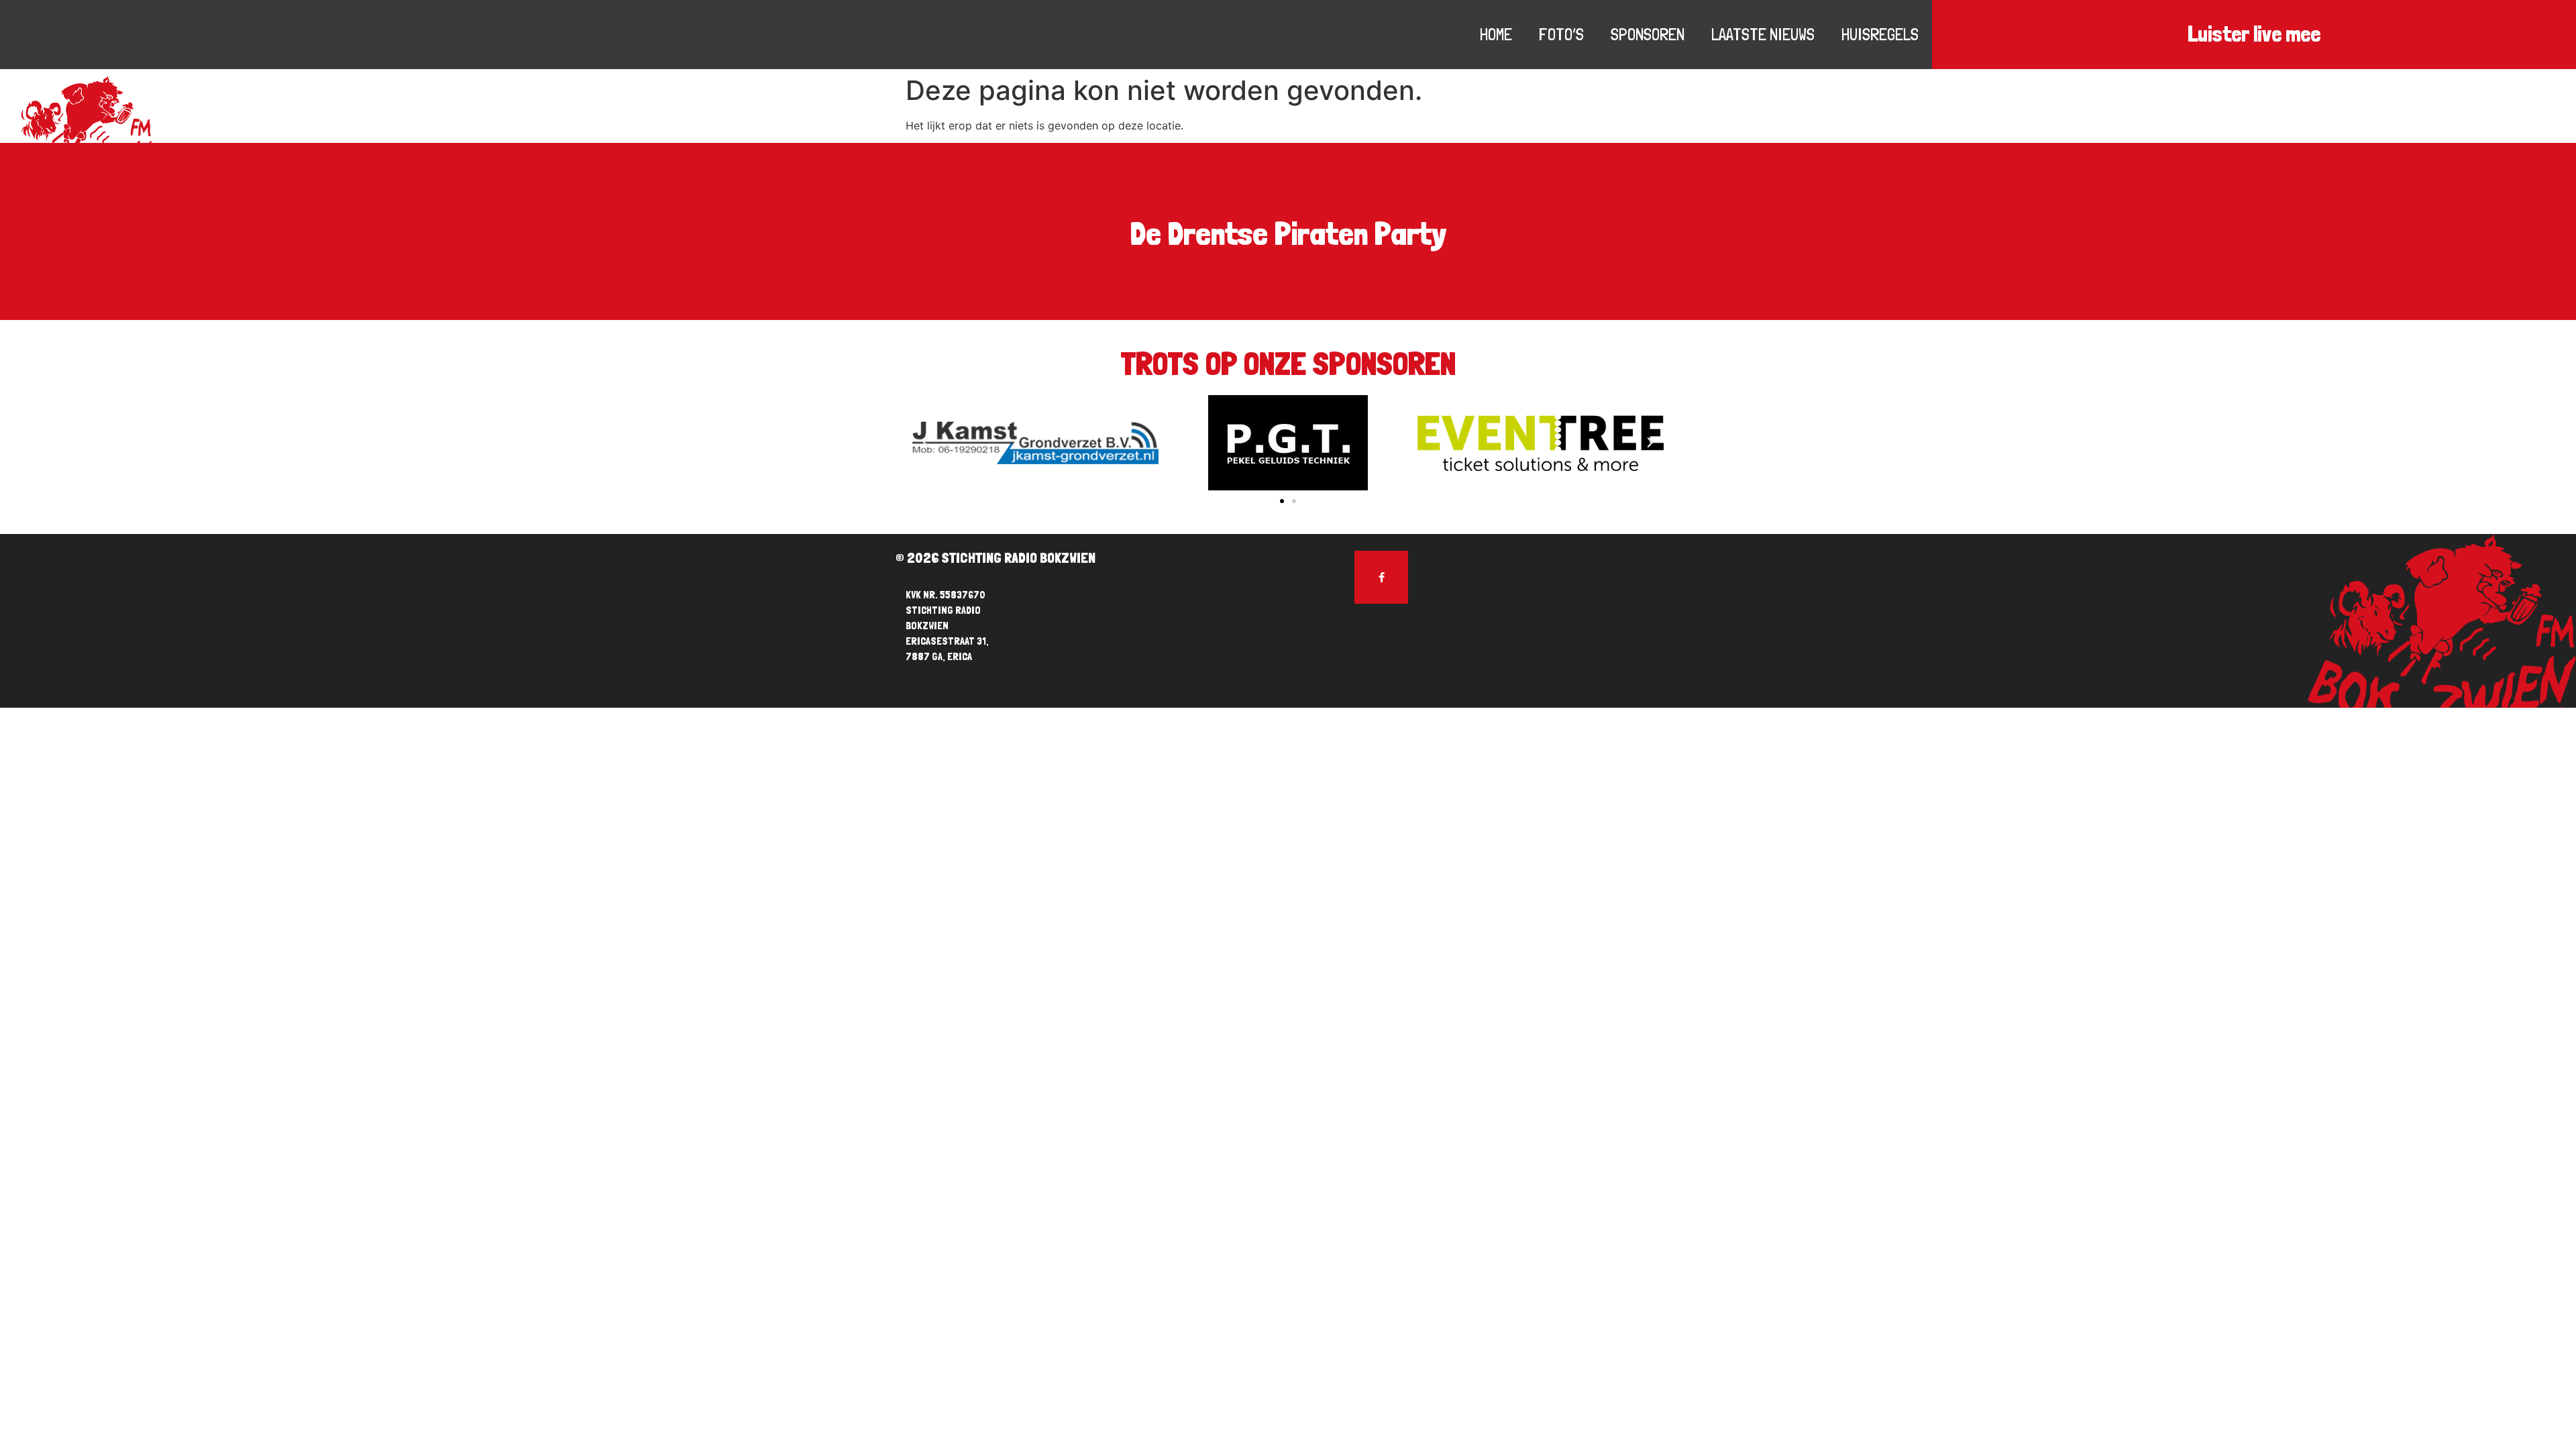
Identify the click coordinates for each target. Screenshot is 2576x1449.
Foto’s (1561, 34)
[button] (1282, 501)
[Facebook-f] (1381, 578)
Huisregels (1880, 34)
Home (1496, 34)
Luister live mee (2254, 34)
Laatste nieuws (1763, 34)
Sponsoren (1648, 34)
